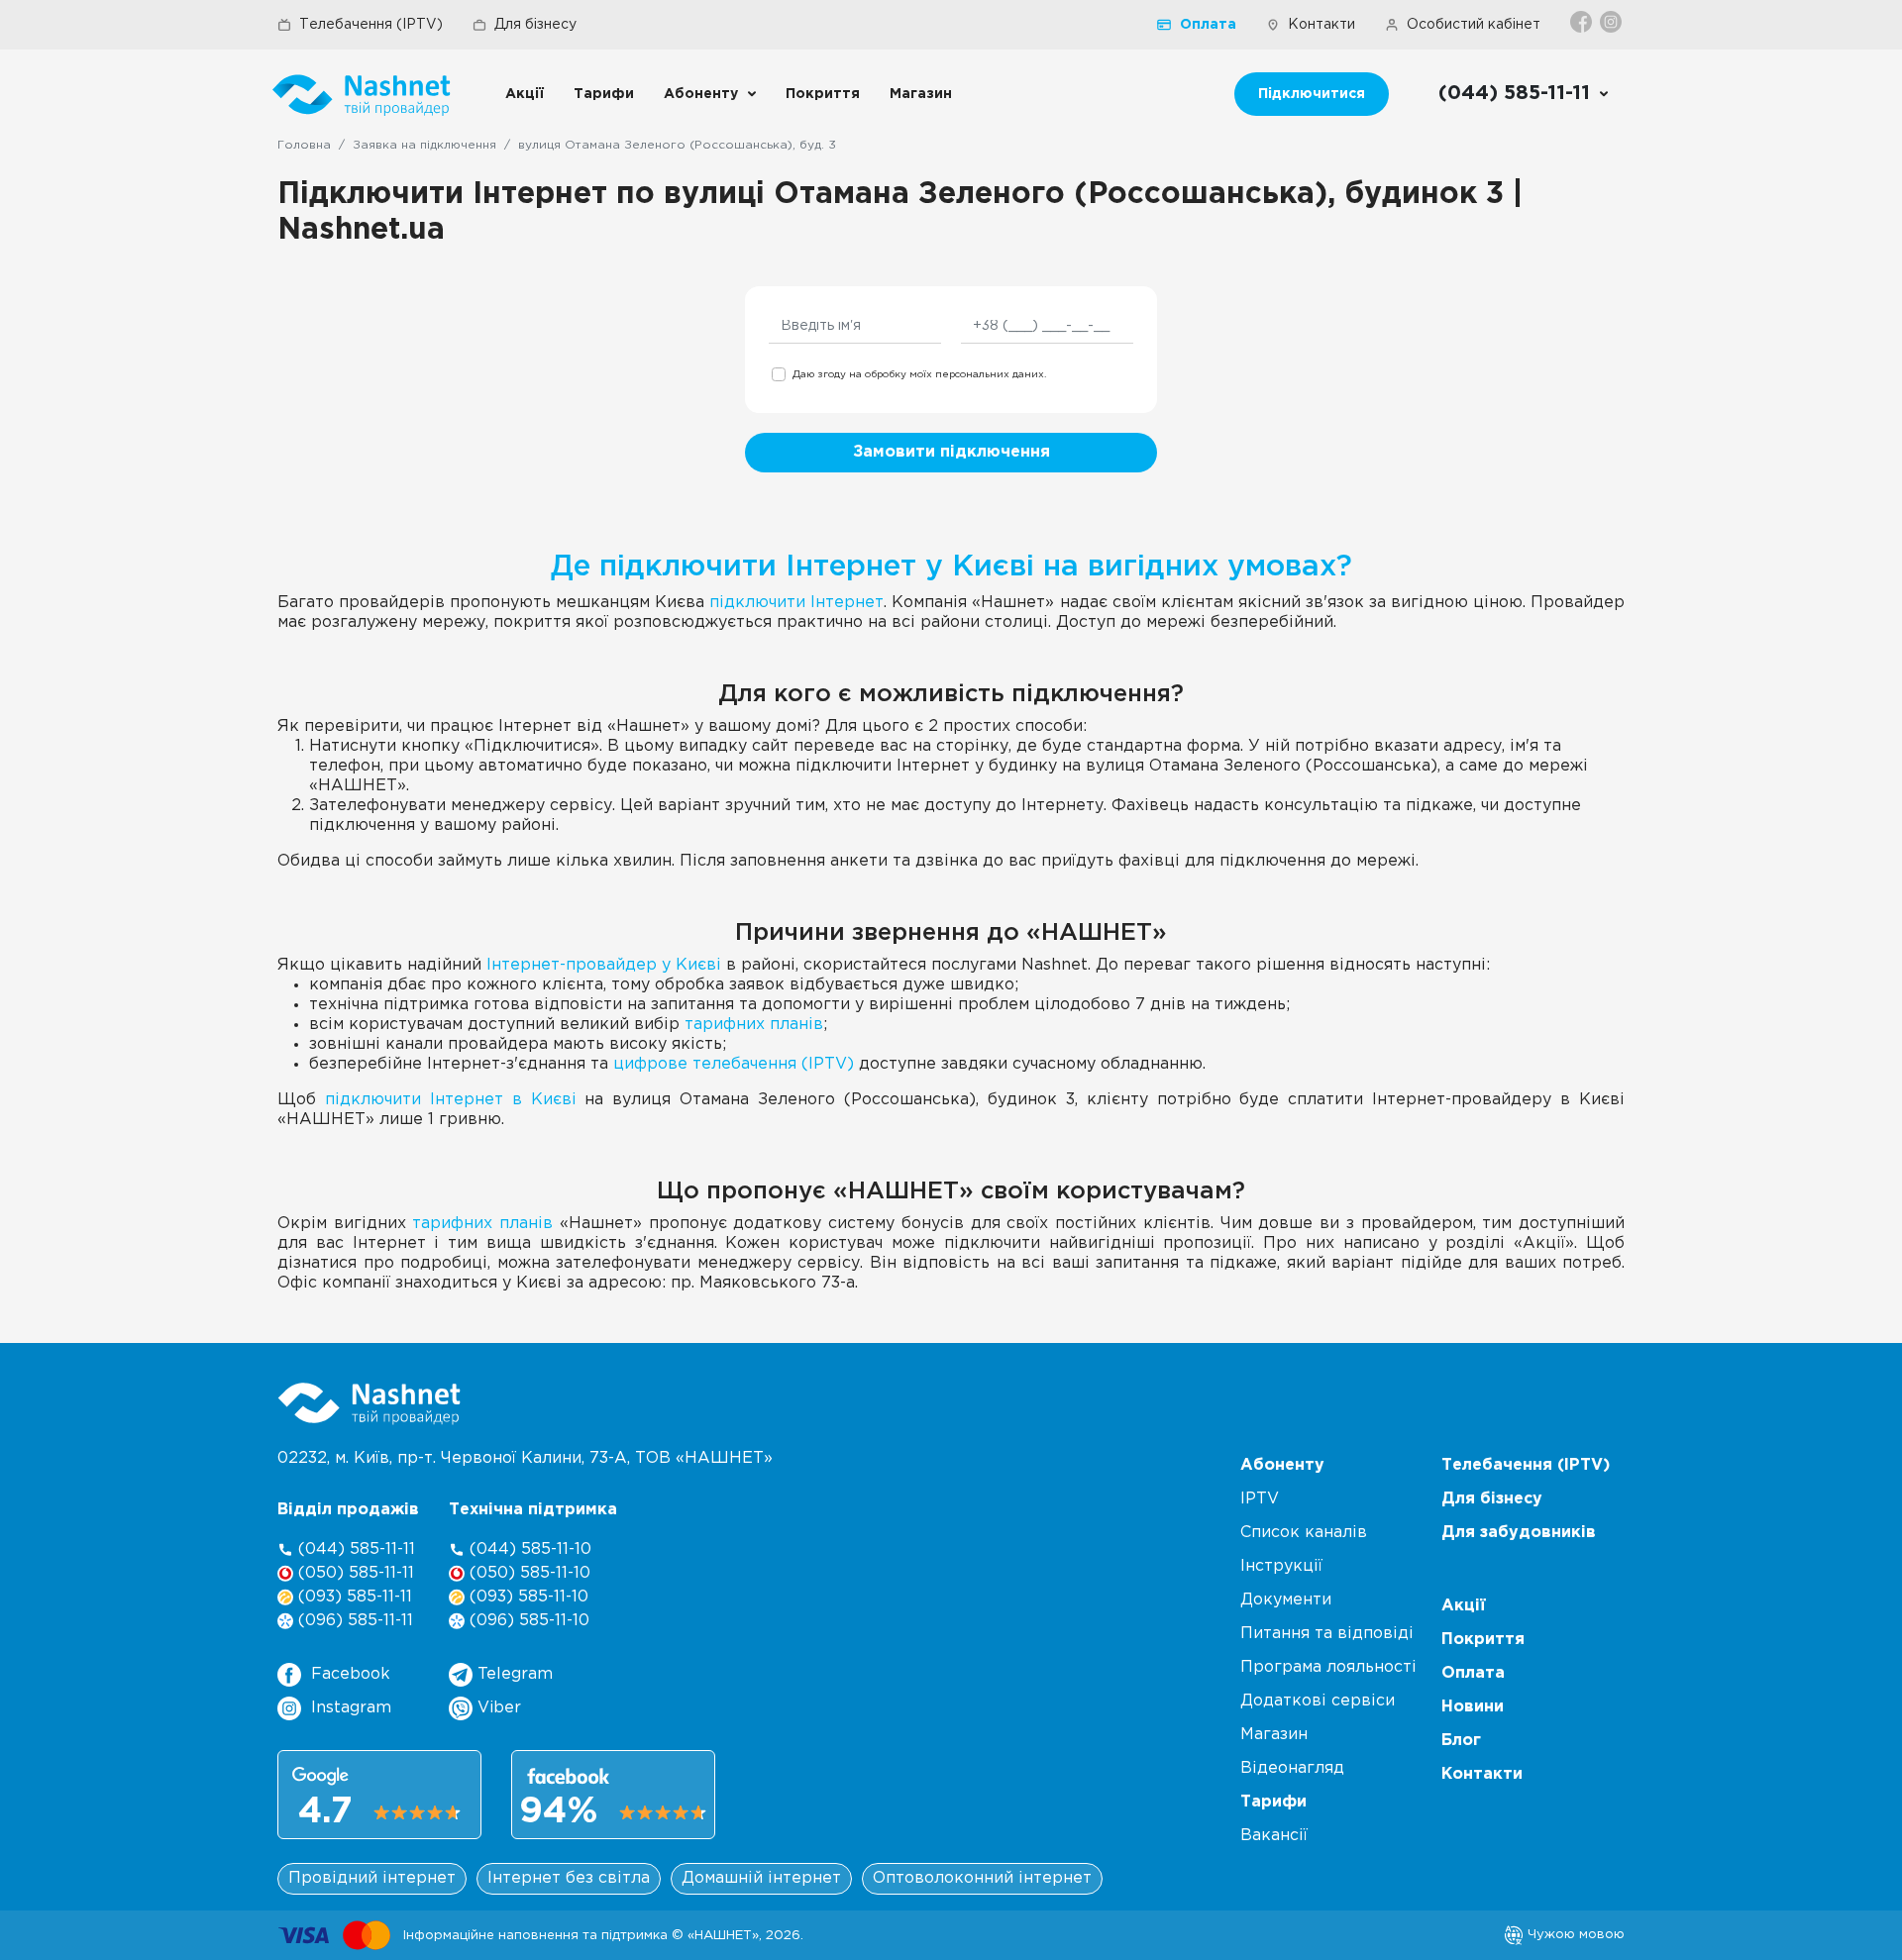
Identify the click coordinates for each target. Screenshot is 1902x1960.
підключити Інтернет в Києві (451, 1100)
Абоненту (701, 94)
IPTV (1260, 1499)
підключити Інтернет (796, 603)
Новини (1473, 1707)
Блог (1461, 1741)
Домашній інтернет (761, 1878)
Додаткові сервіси (1318, 1701)
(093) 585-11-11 (353, 1597)
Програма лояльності (1328, 1667)
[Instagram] (1612, 22)
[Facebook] (1583, 22)
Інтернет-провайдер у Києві (604, 965)
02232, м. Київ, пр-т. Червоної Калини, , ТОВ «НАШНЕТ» (525, 1458)
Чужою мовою (1574, 1934)
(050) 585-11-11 (354, 1573)
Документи (1286, 1600)
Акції (525, 94)
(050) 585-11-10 (528, 1573)
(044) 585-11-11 (354, 1549)
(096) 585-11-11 (353, 1621)
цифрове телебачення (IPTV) (734, 1064)
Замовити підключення (951, 452)
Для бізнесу (535, 25)
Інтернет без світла (569, 1878)
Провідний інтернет (372, 1878)
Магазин (921, 94)
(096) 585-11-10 (527, 1621)
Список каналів (1304, 1533)
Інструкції (1281, 1566)
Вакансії (1274, 1836)
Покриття (823, 94)
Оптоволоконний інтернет (982, 1878)
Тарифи (604, 94)
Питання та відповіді (1327, 1634)
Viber (497, 1708)
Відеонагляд (1292, 1768)
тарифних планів (754, 1025)
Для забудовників (1519, 1533)
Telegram (513, 1674)
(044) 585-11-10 (528, 1549)
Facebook (351, 1674)
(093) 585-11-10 (527, 1597)
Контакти (1321, 25)
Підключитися (1312, 94)
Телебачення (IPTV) (371, 25)
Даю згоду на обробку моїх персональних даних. (919, 375)
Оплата (1208, 25)
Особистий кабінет (1474, 25)
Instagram (351, 1708)
